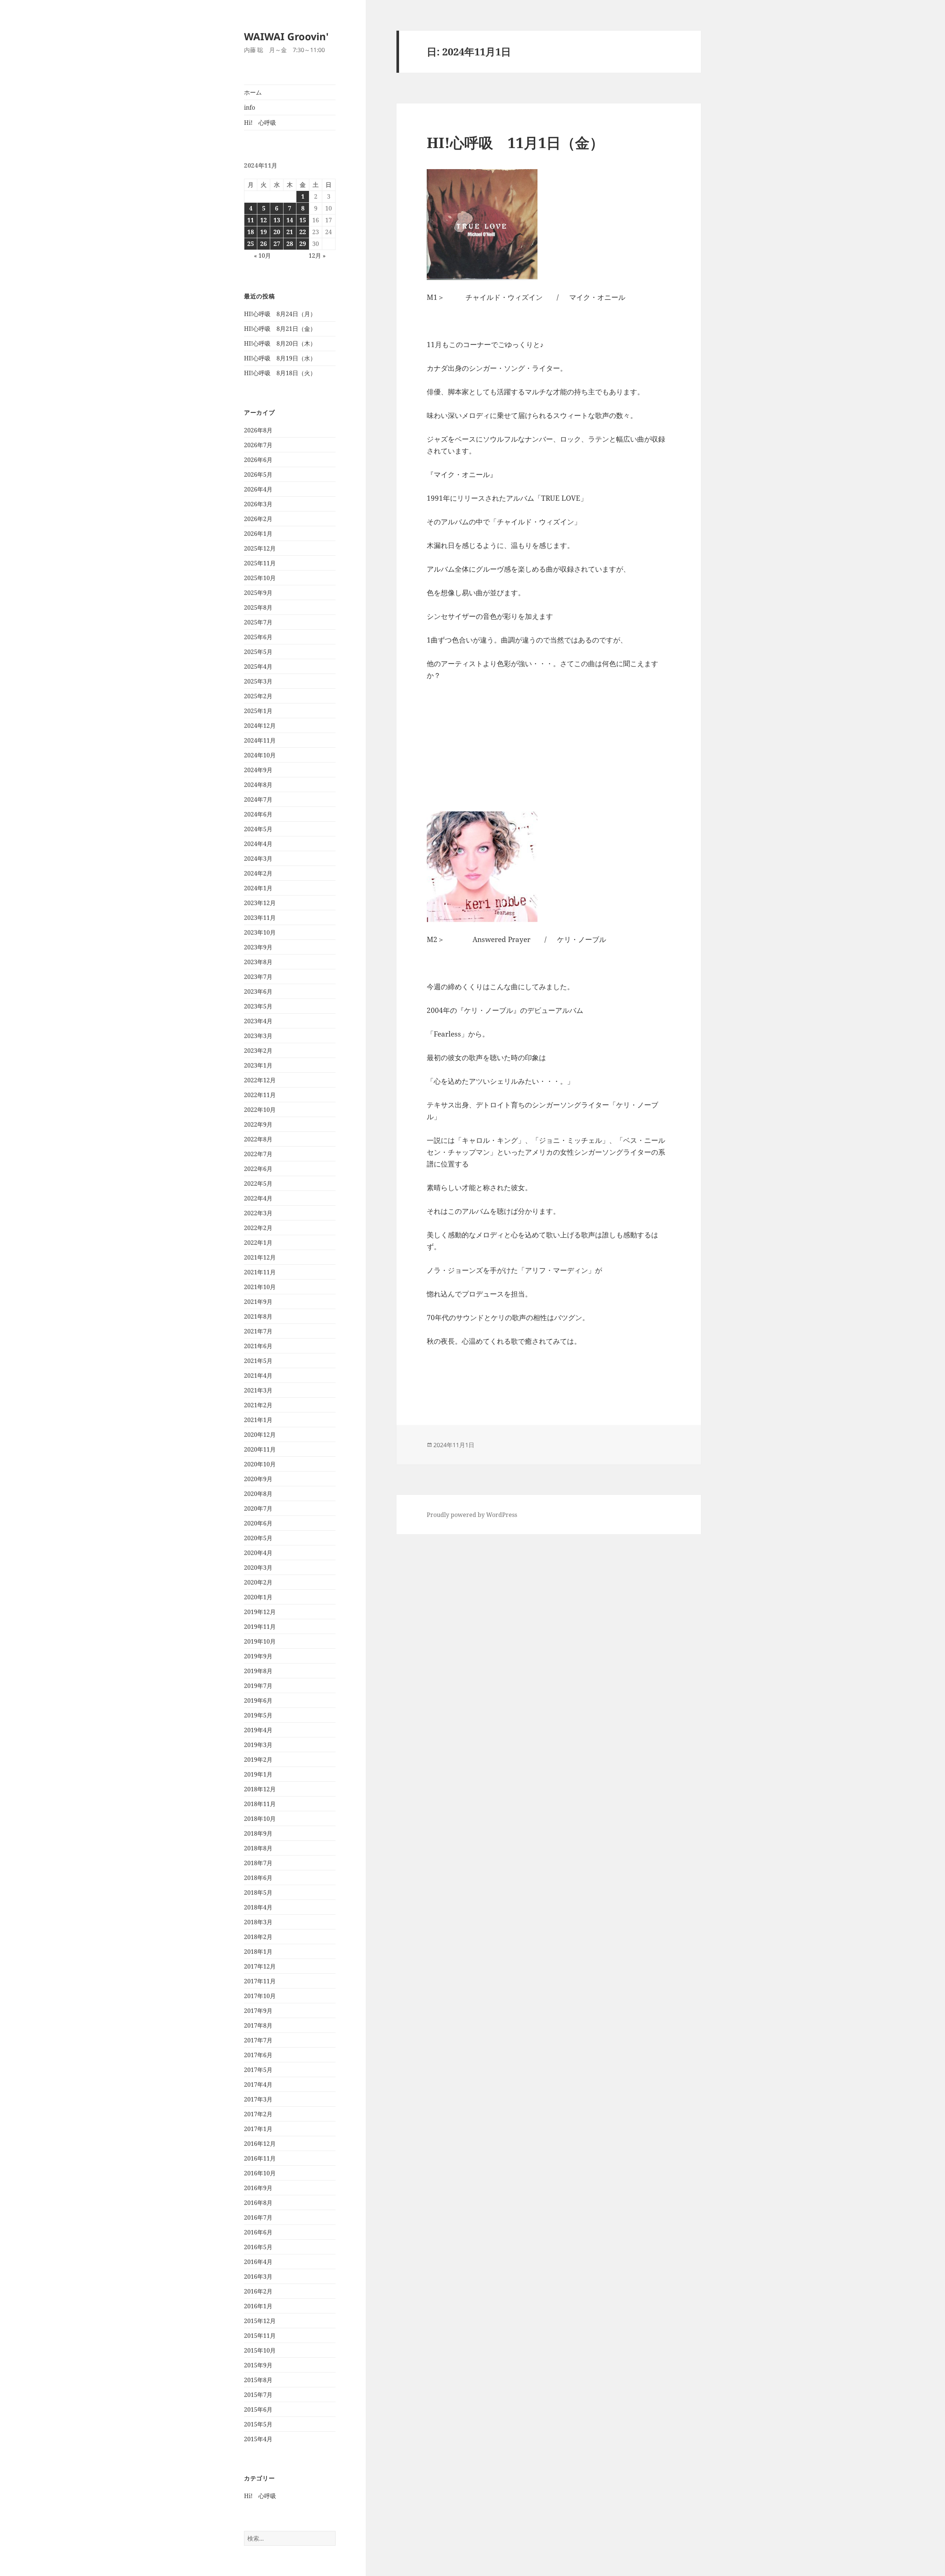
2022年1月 (258, 1243)
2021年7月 (258, 1331)
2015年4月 (258, 2439)
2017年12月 (260, 1966)
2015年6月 (258, 2409)
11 (251, 220)
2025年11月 (260, 563)
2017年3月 (258, 2099)
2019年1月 (258, 1774)
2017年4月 (258, 2085)
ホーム (253, 92)
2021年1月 (258, 1420)
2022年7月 (258, 1154)
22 (303, 232)
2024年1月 (258, 888)
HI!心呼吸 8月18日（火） (280, 373)
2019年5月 (258, 1715)
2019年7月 (258, 1686)
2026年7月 (258, 445)
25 (251, 244)
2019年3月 (258, 1745)
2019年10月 (260, 1641)
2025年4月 (258, 667)
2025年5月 (258, 652)
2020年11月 (260, 1449)
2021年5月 (258, 1361)
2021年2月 (258, 1405)
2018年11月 (260, 1804)
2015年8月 (258, 2380)
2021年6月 (258, 1346)
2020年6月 (258, 1523)
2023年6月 (258, 991)
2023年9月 (258, 947)
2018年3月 (258, 1922)
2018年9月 (258, 1833)
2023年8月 (258, 962)
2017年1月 (258, 2129)
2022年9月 (258, 1124)
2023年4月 (258, 1021)
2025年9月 (258, 593)
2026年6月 (258, 460)
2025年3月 (258, 681)
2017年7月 (258, 2040)
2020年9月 (258, 1479)
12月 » (317, 256)
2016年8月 (258, 2203)
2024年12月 (260, 726)
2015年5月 (258, 2424)
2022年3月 (258, 1213)
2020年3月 (258, 1568)
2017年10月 (260, 1996)
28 (290, 244)
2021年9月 (258, 1302)
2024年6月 (258, 814)
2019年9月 (258, 1656)
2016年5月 (258, 2247)
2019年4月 (258, 1730)
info (250, 107)
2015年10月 (260, 2350)
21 (290, 232)
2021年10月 (260, 1287)
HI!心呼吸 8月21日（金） (280, 329)
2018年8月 (258, 1848)
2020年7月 (258, 1508)
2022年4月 (258, 1198)
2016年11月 (260, 2158)
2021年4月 (258, 1376)
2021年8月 (258, 1316)
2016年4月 (258, 2262)
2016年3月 (258, 2277)
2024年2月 (258, 873)
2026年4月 (258, 489)
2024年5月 (258, 829)
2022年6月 (258, 1169)
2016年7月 (258, 2217)
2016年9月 (258, 2188)
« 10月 (262, 256)
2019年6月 (258, 1700)
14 (290, 220)
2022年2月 (258, 1228)
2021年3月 (258, 1390)
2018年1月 (258, 1952)
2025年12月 (260, 548)
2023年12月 (260, 903)
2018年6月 (258, 1878)
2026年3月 (258, 504)
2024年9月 (258, 770)
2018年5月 (258, 1892)
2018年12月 (260, 1789)
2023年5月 (258, 1006)
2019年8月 (258, 1671)
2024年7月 (258, 799)
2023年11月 (260, 918)
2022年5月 (258, 1183)
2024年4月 (258, 844)
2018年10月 (260, 1819)
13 (277, 220)
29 (303, 244)
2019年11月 (260, 1627)
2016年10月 (260, 2173)
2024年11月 (260, 740)
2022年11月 (260, 1095)
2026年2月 (258, 519)
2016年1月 (258, 2306)
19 (264, 232)
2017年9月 (258, 2011)
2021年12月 (260, 1257)
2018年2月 (258, 1937)
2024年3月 (258, 859)
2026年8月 (258, 430)
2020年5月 (258, 1538)
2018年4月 (258, 1907)
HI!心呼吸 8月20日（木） (280, 343)
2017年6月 (258, 2055)
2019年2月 (258, 1760)
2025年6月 (258, 637)
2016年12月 (260, 2144)
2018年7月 (258, 1863)
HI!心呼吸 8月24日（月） (280, 314)
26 (264, 244)
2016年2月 (258, 2291)
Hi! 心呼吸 (260, 123)
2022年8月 (258, 1139)
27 (277, 244)
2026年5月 (258, 475)
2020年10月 (260, 1464)
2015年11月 (260, 2336)
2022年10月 (260, 1110)
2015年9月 (258, 2365)
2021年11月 (260, 1272)
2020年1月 (258, 1597)
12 (264, 220)
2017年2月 (258, 2114)
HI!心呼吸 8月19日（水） (280, 358)
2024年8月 (258, 785)
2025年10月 (260, 578)
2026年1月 (258, 534)
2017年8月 (258, 2025)
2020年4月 (258, 1553)
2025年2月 (258, 696)
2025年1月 (258, 711)
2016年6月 (258, 2232)
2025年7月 (258, 622)
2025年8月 (258, 607)
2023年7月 (258, 977)
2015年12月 (260, 2321)
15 (303, 220)
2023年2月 (258, 1051)
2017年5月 (258, 2070)
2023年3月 (258, 1036)
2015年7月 (258, 2395)
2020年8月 (258, 1494)
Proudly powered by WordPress (472, 1515)
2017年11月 (260, 1981)
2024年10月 (260, 755)
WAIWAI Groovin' (286, 36)
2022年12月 (260, 1080)
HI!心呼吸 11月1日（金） (515, 142)
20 (277, 232)
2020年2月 (258, 1582)
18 (251, 232)
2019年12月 (260, 1612)
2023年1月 (258, 1065)
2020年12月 (260, 1435)
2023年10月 (260, 932)
